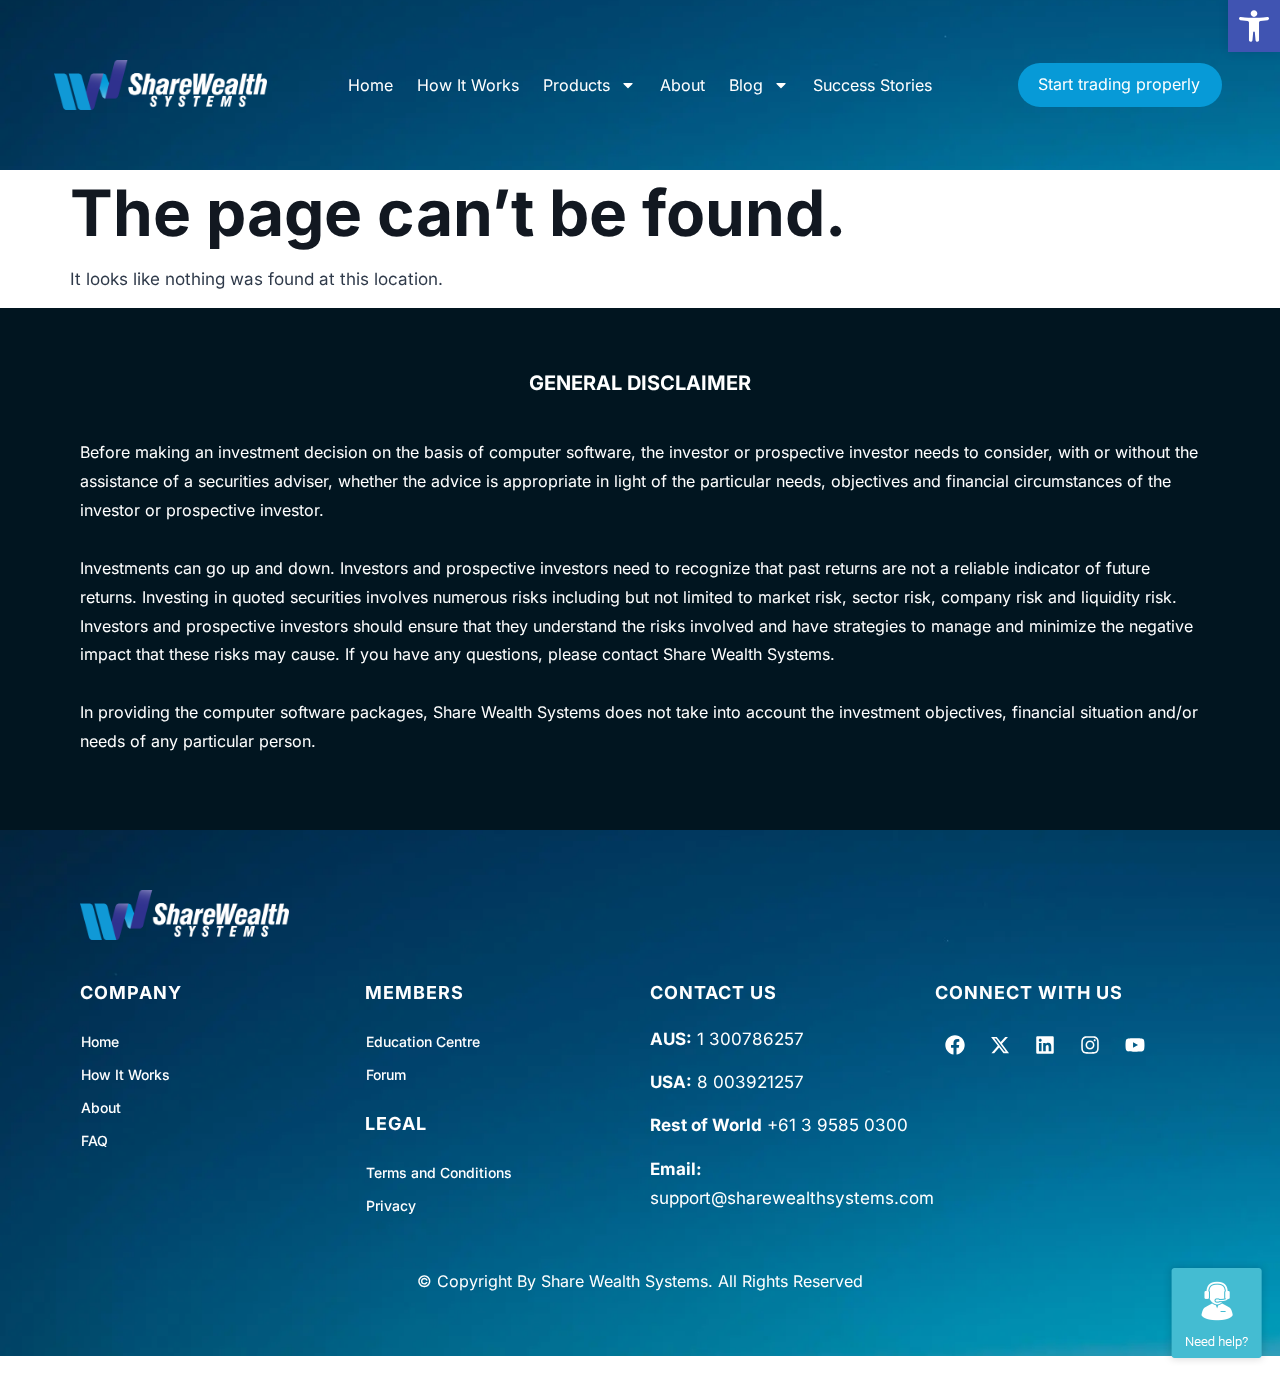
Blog (746, 85)
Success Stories (872, 85)
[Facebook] (955, 1045)
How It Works (468, 85)
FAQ (94, 1140)
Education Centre (423, 1041)
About (682, 85)
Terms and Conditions (439, 1172)
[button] (1254, 26)
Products (576, 85)
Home (370, 85)
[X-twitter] (1000, 1045)
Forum (386, 1074)
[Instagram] (1090, 1045)
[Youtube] (1135, 1045)
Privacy (391, 1205)
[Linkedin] (1045, 1045)
